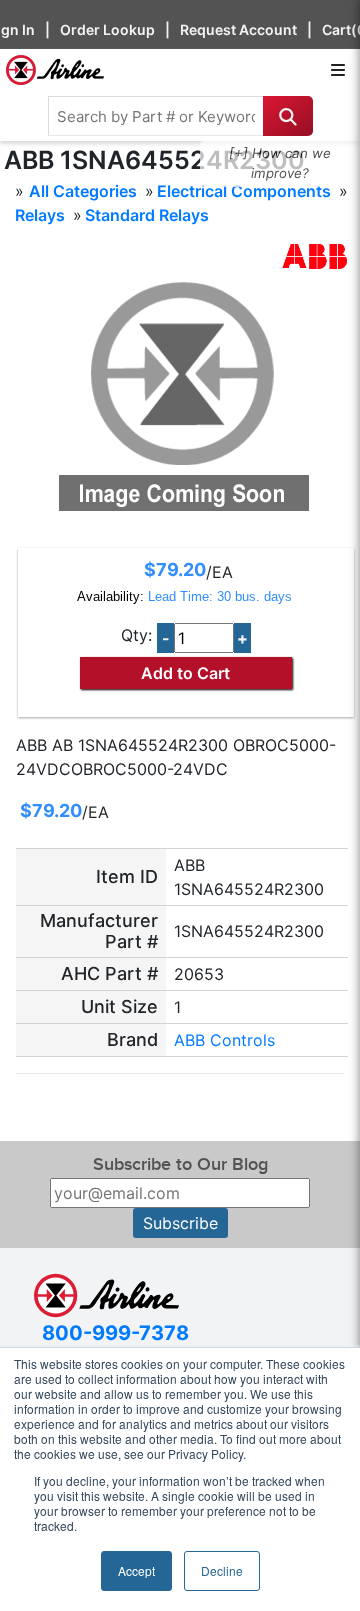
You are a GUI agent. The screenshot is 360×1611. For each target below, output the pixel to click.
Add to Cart (185, 673)
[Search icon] (288, 116)
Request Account (238, 29)
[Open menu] (338, 70)
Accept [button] (136, 1570)
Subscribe (180, 1223)
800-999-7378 (115, 1333)
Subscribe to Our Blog (180, 1164)
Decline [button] (222, 1570)
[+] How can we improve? (280, 163)
